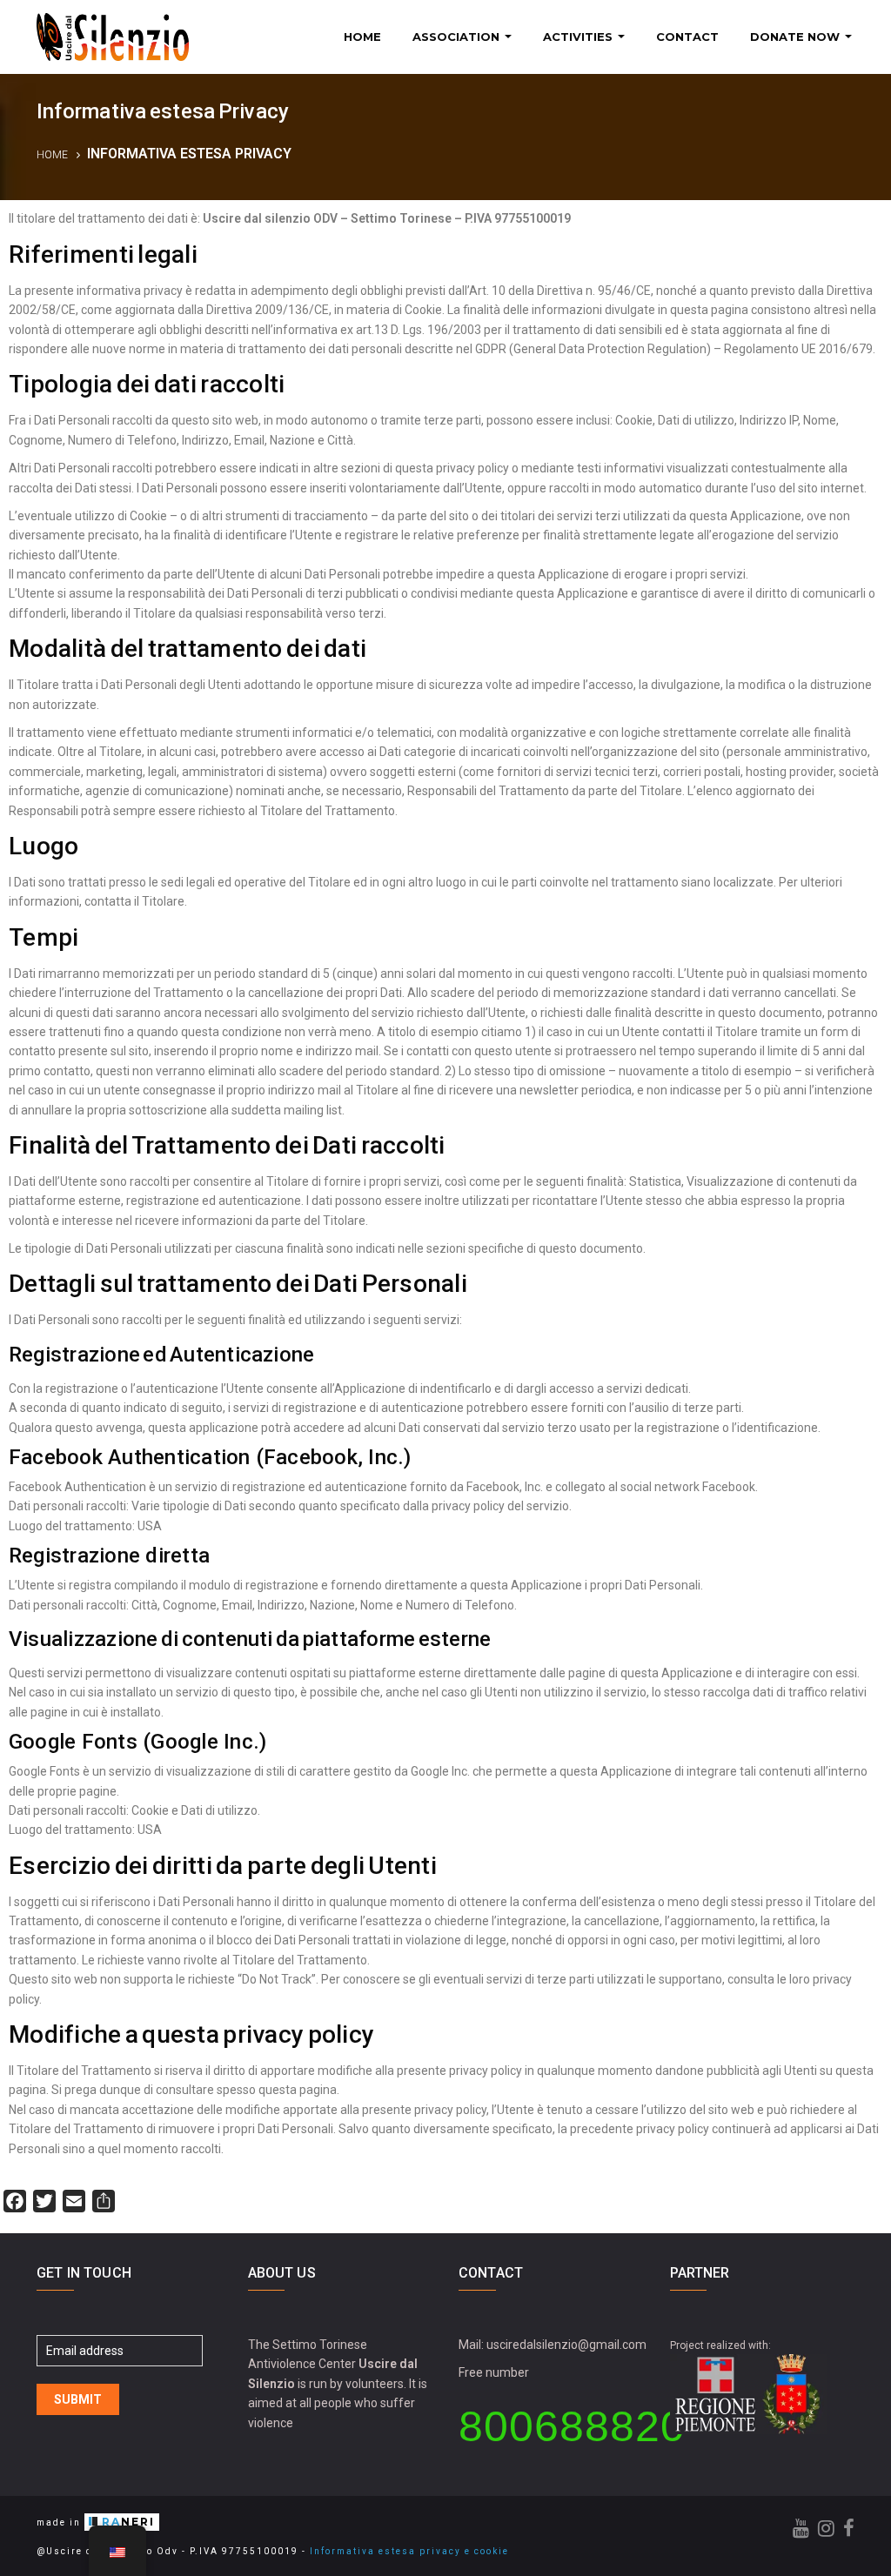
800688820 (572, 2426)
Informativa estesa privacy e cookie (409, 2551)
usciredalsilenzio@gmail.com (566, 2345)
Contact (687, 37)
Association (458, 37)
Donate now (797, 37)
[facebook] (849, 2529)
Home (362, 37)
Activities (579, 37)
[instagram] (826, 2529)
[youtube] (801, 2529)
